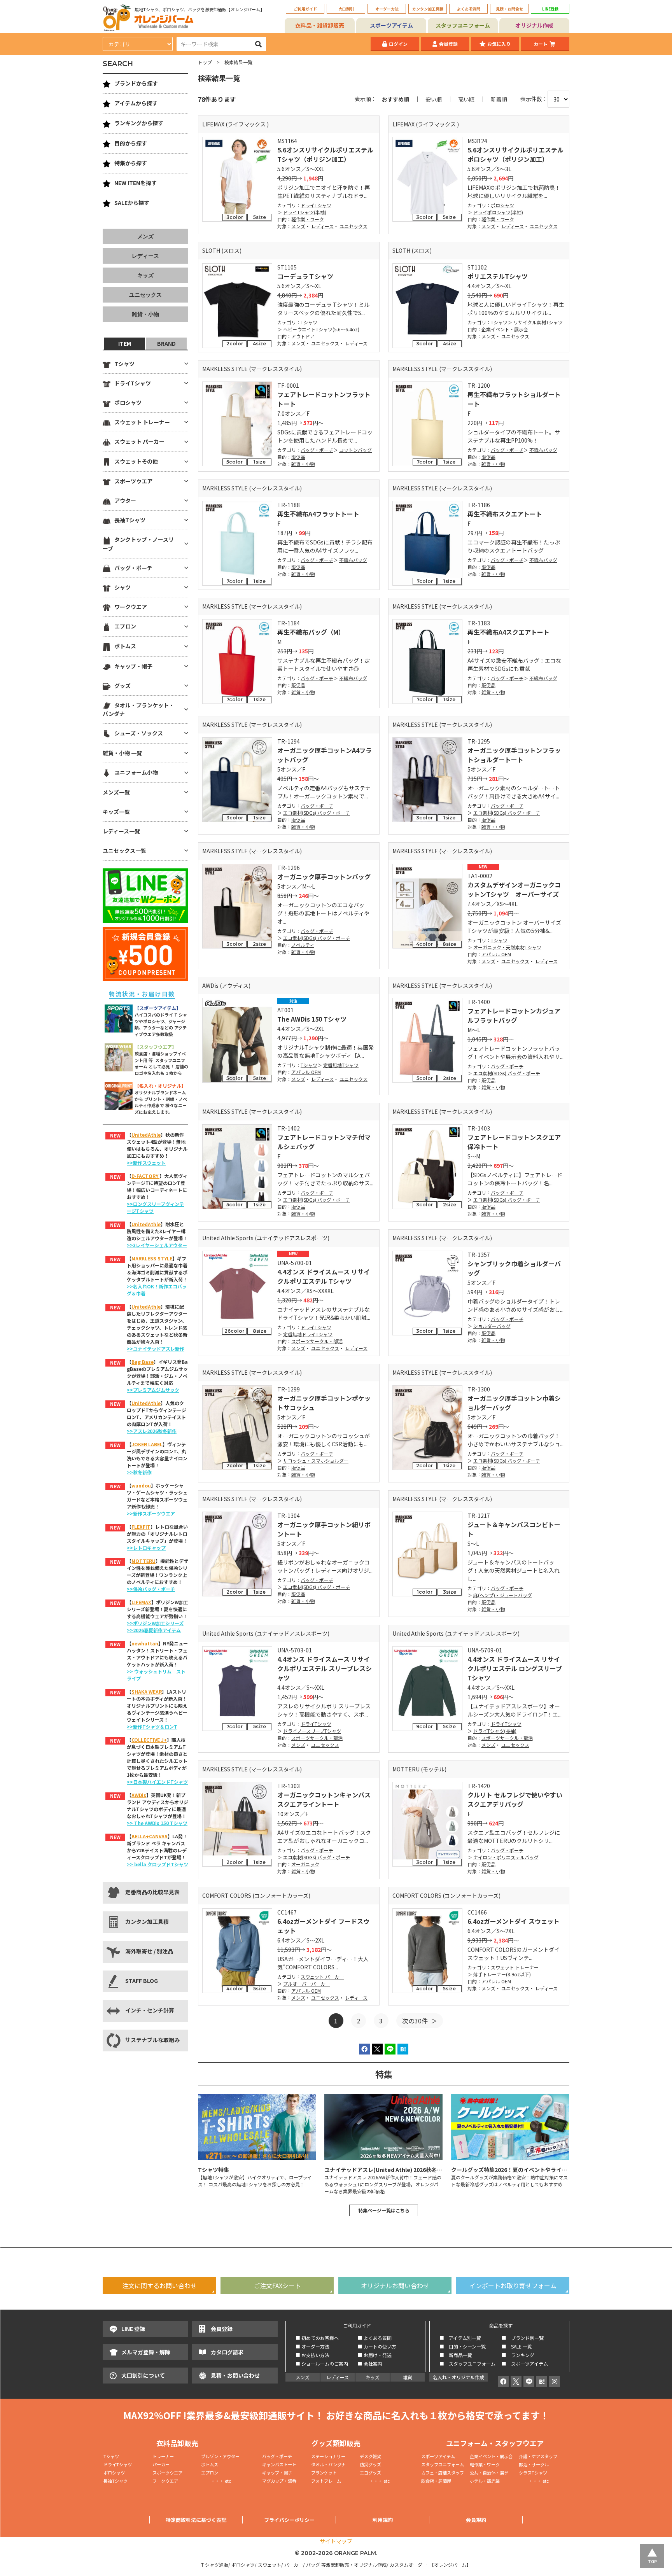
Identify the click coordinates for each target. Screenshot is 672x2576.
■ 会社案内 (370, 2363)
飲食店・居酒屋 (436, 2481)
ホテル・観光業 (485, 2481)
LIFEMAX (141, 1602)
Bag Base (143, 1362)
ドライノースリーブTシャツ (312, 1731)
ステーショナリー (328, 2456)
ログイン (398, 44)
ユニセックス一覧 (124, 850)
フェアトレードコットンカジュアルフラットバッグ (514, 1015)
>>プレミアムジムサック (153, 1390)
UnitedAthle (146, 1135)
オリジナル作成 (534, 25)
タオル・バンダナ (328, 2464)
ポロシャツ (502, 205)
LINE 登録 (133, 2329)
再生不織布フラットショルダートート (514, 399)
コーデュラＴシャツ (305, 276)
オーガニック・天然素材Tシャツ (507, 947)
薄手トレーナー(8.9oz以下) (502, 1974)
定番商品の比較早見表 (152, 1892)
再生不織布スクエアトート (505, 514)
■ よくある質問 (375, 2338)
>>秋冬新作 (139, 1472)
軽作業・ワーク (308, 219)
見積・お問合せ (509, 9)
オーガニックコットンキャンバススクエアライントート (324, 1799)
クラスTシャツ (533, 2473)
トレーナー (163, 2456)
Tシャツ (309, 322)
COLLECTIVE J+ (149, 1740)
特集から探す (131, 163)
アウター (125, 500)
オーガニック (305, 1864)
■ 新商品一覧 (456, 2355)
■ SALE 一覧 (517, 2346)
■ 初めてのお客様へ (317, 2338)
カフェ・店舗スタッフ (443, 2473)
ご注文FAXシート (277, 2285)
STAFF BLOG (142, 1981)
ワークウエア (131, 607)
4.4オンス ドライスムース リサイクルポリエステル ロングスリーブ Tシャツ (515, 1668)
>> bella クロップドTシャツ (157, 1864)
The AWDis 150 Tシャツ (312, 1019)
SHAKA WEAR (147, 1691)
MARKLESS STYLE (152, 1258)
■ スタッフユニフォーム (470, 2363)
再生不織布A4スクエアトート (508, 632)
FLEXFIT (141, 1527)
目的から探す (131, 143)
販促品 (298, 457)
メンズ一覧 (116, 792)
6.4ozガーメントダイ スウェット (514, 1921)
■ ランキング (520, 2355)
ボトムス (125, 646)
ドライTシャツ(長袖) (495, 1731)
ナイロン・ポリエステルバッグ (506, 1857)
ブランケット (324, 2473)
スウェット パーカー (322, 1977)
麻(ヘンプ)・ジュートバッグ (503, 1595)
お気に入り (499, 44)
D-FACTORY (145, 1176)
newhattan (145, 1643)
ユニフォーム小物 (136, 772)
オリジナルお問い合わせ (395, 2285)
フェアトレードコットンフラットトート (324, 399)
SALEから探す (132, 203)
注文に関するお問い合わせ (159, 2285)
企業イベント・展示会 (505, 329)
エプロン (125, 626)
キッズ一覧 (116, 812)
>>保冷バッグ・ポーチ (151, 1589)
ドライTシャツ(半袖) (305, 212)
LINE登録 (550, 9)
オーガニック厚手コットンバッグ (324, 877)
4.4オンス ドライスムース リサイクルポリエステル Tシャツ (324, 1276)
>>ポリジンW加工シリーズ (155, 1623)
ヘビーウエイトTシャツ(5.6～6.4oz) (321, 329)
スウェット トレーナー (515, 1967)
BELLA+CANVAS (150, 1836)
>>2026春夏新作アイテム (154, 1630)
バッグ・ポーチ (317, 450)
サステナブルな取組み (152, 2040)
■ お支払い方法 (312, 2355)
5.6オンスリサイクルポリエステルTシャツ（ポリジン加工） (325, 154)
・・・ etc (216, 2481)
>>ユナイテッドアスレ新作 (156, 1348)
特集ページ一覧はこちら (384, 2210)
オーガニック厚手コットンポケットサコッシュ (324, 1403)
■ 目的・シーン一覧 (463, 2346)
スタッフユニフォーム (463, 25)
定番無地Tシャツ (341, 1065)
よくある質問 (469, 9)
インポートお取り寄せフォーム (513, 2285)
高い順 (466, 99)
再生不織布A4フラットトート (318, 514)
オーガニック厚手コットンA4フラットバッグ (325, 755)
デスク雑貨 (370, 2456)
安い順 (434, 99)
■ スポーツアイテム (525, 2363)
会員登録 (448, 44)
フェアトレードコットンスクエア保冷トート (514, 1142)
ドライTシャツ (316, 205)
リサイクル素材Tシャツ (538, 322)
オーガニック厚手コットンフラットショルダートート (514, 755)
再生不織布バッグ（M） (311, 632)
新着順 (499, 99)
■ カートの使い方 (377, 2346)
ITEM (125, 343)
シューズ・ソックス (139, 733)
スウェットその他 (136, 461)
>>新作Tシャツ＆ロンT (152, 1726)
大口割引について (143, 2375)
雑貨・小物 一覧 (122, 753)
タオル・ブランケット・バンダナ (138, 709)
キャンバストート (279, 2464)
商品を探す (501, 2325)
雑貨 (408, 2377)
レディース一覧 (121, 831)
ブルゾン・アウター (220, 2456)
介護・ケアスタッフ (538, 2456)
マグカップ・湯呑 (279, 2481)
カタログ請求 (227, 2352)
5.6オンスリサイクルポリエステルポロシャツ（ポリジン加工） (515, 154)
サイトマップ (336, 2541)
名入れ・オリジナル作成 (458, 2377)
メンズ (298, 226)
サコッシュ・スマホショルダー (316, 1460)
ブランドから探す (136, 83)
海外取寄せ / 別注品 (149, 1951)
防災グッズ (370, 2464)
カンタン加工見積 (428, 9)
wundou (141, 1485)
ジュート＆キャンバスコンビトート (514, 1529)
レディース (322, 226)
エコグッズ (370, 2473)
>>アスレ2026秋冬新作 (152, 1431)
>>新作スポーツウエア (151, 1513)
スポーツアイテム (391, 25)
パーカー (163, 2464)
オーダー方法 (387, 9)
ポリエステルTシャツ (498, 276)
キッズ (145, 275)
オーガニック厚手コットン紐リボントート (324, 1529)
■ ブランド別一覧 (523, 2338)
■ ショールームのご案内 (322, 2363)
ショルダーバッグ (492, 1326)
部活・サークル (534, 2464)
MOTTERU (143, 1561)
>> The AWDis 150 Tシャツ (157, 1823)
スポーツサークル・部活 (317, 1341)
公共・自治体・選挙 (489, 2473)
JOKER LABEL (147, 1444)
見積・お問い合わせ (235, 2375)
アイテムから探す (136, 103)
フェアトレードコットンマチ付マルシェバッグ (324, 1142)
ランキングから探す (139, 123)
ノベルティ (303, 945)
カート (541, 44)
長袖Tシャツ (130, 520)
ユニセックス (353, 226)
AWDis (139, 1795)
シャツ (122, 587)
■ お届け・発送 (375, 2355)
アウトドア (303, 336)
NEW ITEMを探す (136, 183)
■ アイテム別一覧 (460, 2338)
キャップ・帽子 (133, 666)
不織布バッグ (543, 450)
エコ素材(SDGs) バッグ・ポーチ (317, 813)
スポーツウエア (133, 481)
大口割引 (346, 9)
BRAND (166, 343)
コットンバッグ (355, 450)
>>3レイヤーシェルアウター (157, 1245)
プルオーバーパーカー (306, 1984)
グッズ (122, 686)
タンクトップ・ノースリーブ (138, 544)
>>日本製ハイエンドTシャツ (157, 1782)
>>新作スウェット (146, 1163)
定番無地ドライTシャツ (308, 1334)
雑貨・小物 (303, 464)
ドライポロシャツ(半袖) (498, 212)
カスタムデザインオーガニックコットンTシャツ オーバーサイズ (514, 889)
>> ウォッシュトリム (149, 1671)
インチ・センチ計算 (150, 2010)
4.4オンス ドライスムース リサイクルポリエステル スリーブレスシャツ (325, 1668)
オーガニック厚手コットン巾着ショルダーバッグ (514, 1403)
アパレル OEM (496, 954)
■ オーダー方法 (312, 2346)
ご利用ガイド (305, 9)
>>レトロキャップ (146, 1548)
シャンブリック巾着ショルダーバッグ (514, 1268)
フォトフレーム (326, 2481)
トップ (205, 62)
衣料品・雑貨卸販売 (320, 25)
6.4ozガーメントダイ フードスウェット (323, 1926)
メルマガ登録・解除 (146, 2352)
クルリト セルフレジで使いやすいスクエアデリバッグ (515, 1799)
